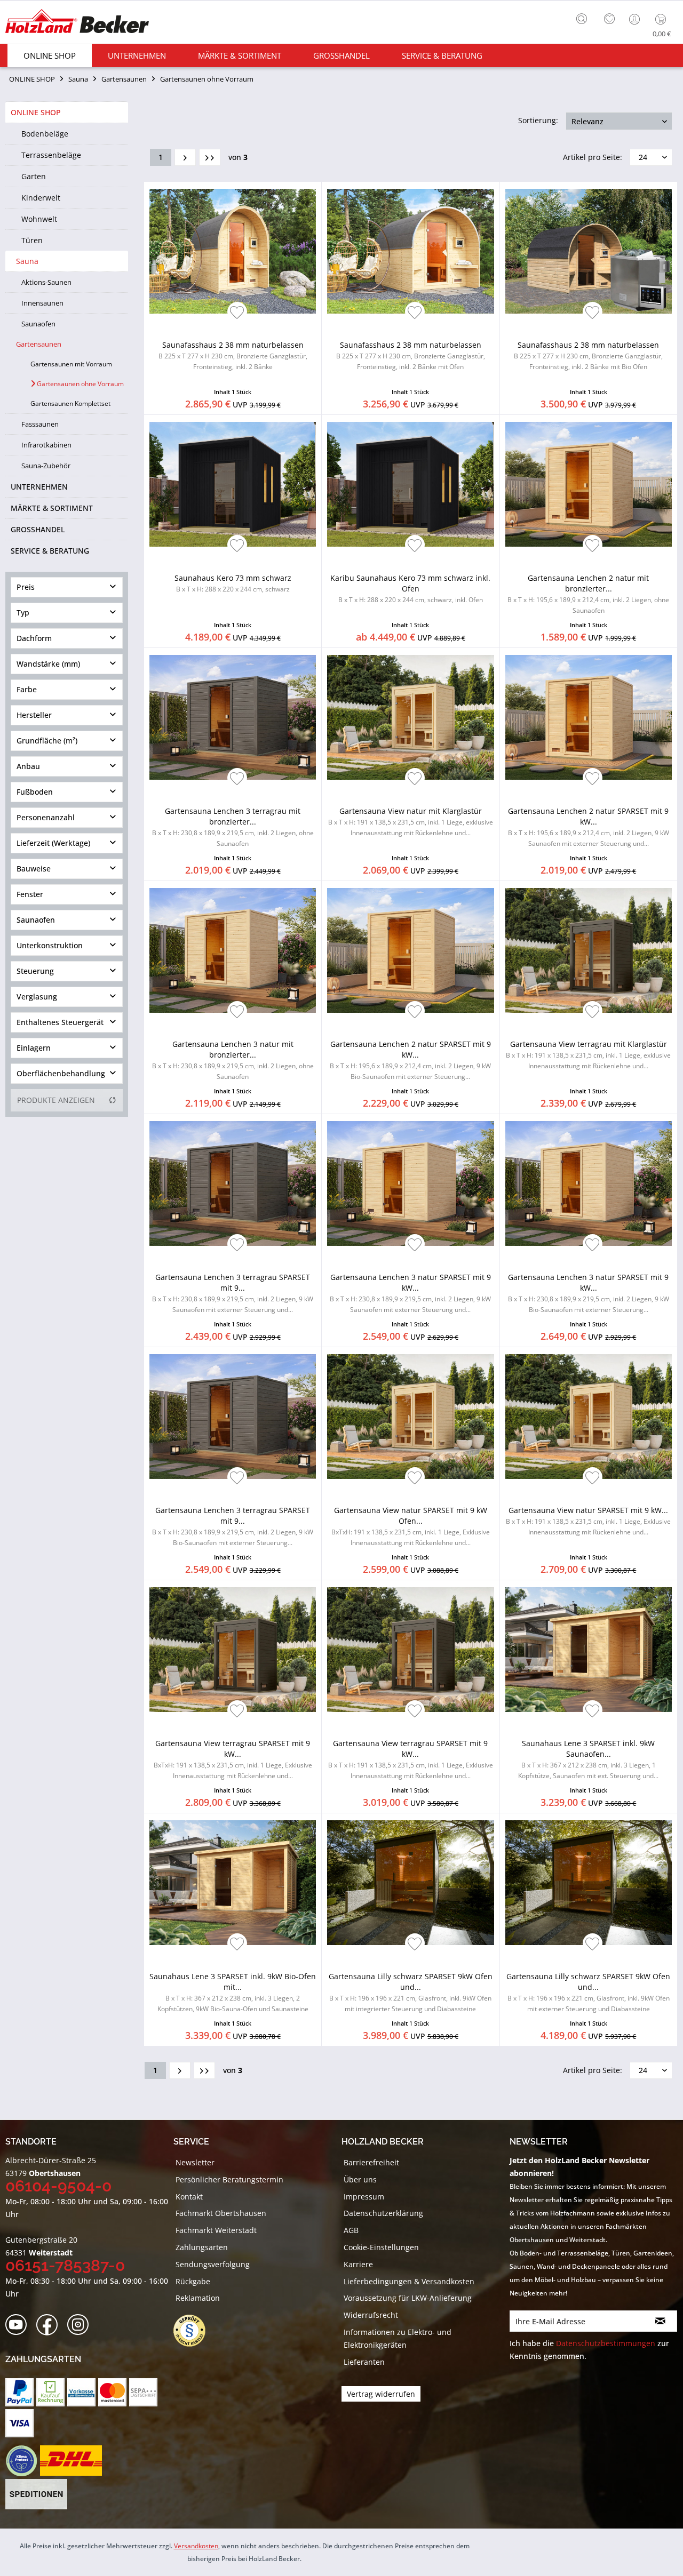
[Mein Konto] (636, 19)
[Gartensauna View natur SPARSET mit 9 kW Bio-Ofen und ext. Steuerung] (589, 1417)
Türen (32, 240)
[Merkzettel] (609, 19)
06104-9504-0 (58, 2186)
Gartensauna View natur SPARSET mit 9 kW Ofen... (411, 1526)
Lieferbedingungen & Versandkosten (409, 2281)
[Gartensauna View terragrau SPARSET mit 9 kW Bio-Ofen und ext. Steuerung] (410, 1650)
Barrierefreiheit (371, 2162)
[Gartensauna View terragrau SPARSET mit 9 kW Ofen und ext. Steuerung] (233, 1650)
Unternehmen (39, 487)
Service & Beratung (50, 551)
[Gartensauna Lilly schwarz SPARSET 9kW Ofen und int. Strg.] (410, 1883)
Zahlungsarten (202, 2247)
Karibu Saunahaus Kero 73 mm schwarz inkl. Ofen (410, 589)
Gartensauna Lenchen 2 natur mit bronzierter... (588, 594)
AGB (351, 2230)
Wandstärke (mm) (48, 664)
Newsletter (195, 2162)
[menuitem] (584, 18)
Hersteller (34, 715)
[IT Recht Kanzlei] (195, 2331)
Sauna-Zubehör (46, 466)
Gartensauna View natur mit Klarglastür (411, 822)
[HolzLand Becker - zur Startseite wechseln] (77, 23)
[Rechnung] (50, 2392)
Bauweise (34, 869)
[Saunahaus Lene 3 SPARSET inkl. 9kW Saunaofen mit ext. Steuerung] (589, 1650)
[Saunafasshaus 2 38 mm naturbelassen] (233, 251)
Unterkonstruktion (50, 945)
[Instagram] (81, 2325)
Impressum (364, 2197)
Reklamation (198, 2298)
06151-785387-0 (65, 2265)
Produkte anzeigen (56, 1100)
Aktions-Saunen (46, 282)
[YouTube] (19, 2325)
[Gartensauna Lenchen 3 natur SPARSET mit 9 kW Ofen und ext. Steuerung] (410, 1183)
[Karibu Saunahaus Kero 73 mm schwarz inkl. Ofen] (410, 484)
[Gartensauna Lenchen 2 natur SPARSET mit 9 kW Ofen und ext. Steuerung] (589, 717)
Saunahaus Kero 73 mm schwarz (233, 583)
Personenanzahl (46, 817)
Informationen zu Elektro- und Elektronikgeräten (398, 2338)
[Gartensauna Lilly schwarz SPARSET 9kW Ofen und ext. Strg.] (589, 1883)
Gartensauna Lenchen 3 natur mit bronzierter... (233, 1060)
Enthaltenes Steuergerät (60, 1022)
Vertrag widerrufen (381, 2394)
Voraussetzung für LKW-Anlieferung (408, 2298)
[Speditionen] (37, 2494)
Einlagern (34, 1048)
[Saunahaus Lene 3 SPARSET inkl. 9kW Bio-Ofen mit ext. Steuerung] (233, 1883)
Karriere (358, 2264)
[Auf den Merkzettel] (237, 313)
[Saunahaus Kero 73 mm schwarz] (233, 484)
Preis (26, 587)
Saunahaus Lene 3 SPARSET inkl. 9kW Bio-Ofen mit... (233, 1992)
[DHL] (71, 2461)
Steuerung (35, 971)
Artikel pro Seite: (593, 157)
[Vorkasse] (81, 2392)
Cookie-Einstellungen (381, 2247)
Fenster (30, 894)
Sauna (27, 261)
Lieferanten (364, 2362)
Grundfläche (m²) (47, 741)
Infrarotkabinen (46, 445)
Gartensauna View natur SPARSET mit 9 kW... (588, 1521)
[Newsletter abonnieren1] (660, 2321)
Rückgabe (193, 2281)
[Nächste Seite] (185, 157)
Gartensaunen (39, 344)
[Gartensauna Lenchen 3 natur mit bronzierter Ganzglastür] (233, 950)
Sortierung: (538, 120)
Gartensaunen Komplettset (70, 403)
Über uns (360, 2179)
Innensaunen (42, 303)
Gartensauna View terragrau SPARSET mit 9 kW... (233, 1759)
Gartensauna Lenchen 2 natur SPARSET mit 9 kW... (589, 827)
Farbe (27, 689)
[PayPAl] (19, 2392)
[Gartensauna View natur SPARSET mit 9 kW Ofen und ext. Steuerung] (410, 1417)
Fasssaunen (40, 424)
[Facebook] (50, 2325)
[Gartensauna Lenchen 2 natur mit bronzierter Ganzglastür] (589, 484)
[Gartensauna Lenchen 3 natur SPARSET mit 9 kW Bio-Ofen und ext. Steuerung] (589, 1183)
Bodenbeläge (45, 134)
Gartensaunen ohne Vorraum (80, 384)
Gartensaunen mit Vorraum (71, 364)
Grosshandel (38, 529)
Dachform (34, 638)
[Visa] (19, 2423)
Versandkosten (196, 2546)
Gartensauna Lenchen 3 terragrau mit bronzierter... (233, 827)
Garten (34, 176)
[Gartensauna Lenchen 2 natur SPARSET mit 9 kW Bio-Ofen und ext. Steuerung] (410, 950)
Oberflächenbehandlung (61, 1073)
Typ (23, 613)
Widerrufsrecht (371, 2315)
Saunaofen (38, 324)
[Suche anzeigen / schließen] (582, 19)
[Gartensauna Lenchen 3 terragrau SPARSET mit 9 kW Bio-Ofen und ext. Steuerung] (233, 1417)
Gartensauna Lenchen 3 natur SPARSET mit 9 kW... (410, 1293)
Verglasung (37, 997)
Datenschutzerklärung (383, 2213)
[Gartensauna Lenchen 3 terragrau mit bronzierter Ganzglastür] (233, 717)
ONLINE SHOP (36, 112)
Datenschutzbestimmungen (606, 2343)
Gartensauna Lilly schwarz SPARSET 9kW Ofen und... (411, 1992)
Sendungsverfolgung (213, 2264)
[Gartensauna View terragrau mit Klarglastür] (589, 950)
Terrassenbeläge (51, 155)
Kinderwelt (41, 198)
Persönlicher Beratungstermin (229, 2179)
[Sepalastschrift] (143, 2392)
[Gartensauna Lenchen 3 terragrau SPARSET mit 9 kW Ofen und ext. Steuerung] (233, 1183)
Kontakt (189, 2197)
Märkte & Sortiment (52, 508)
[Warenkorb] (663, 19)
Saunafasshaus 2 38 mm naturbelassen (233, 355)
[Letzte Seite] (210, 157)
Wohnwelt (39, 219)
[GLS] (21, 2461)
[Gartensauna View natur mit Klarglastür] (410, 717)
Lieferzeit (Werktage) (53, 843)
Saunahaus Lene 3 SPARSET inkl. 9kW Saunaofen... (588, 1759)
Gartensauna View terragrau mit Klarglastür (588, 1055)
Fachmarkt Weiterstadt (216, 2230)
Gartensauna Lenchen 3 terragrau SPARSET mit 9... (233, 1293)
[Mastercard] (112, 2392)
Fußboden (35, 792)
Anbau (28, 766)
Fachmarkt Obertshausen (221, 2213)
